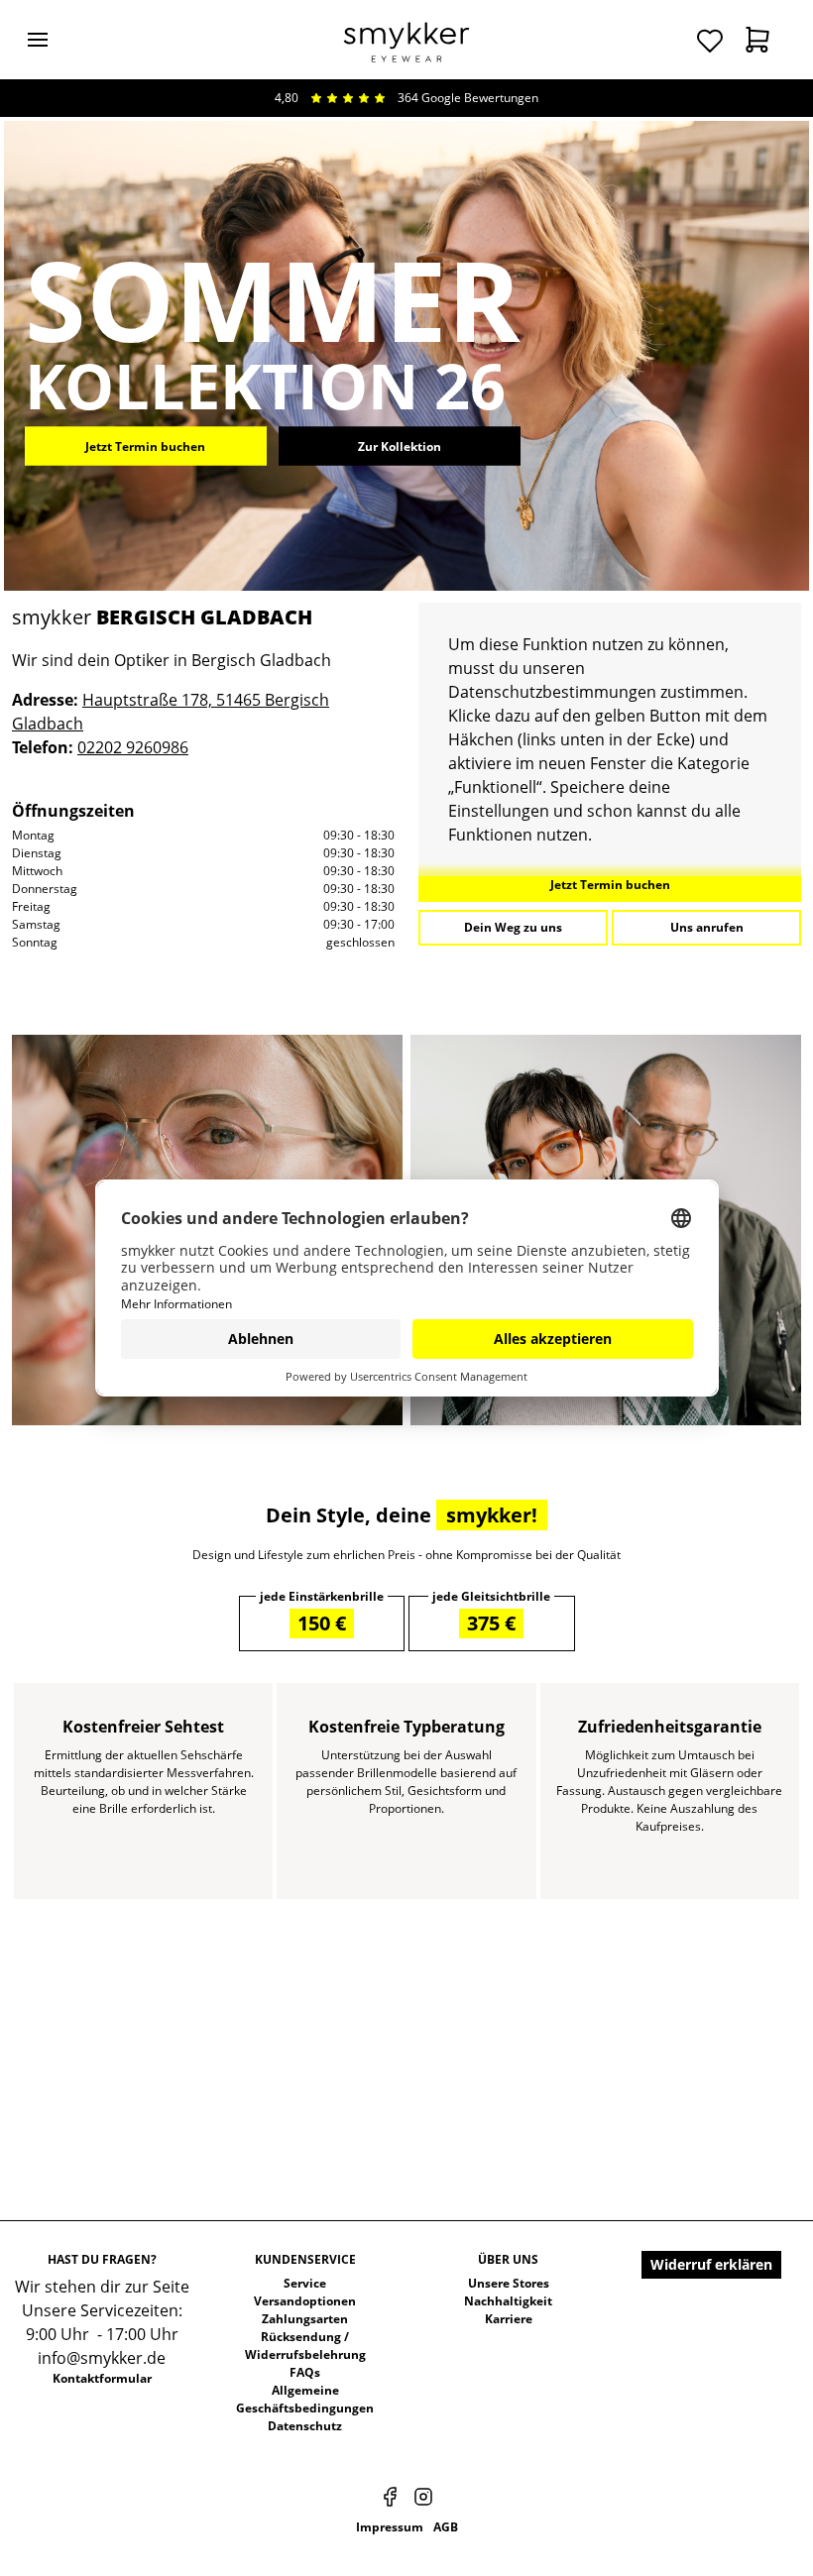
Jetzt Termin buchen (145, 446)
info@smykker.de (102, 2358)
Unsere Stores (509, 2283)
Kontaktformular (102, 2378)
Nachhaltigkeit (508, 2301)
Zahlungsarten (305, 2319)
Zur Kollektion (400, 446)
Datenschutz (305, 2426)
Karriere (509, 2319)
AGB (446, 2527)
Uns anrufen (707, 927)
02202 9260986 (133, 747)
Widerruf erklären (711, 2264)
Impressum (390, 2527)
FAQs (305, 2372)
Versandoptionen (305, 2301)
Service (305, 2283)
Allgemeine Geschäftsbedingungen (305, 2399)
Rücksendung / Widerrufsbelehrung (305, 2346)
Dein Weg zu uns (513, 927)
